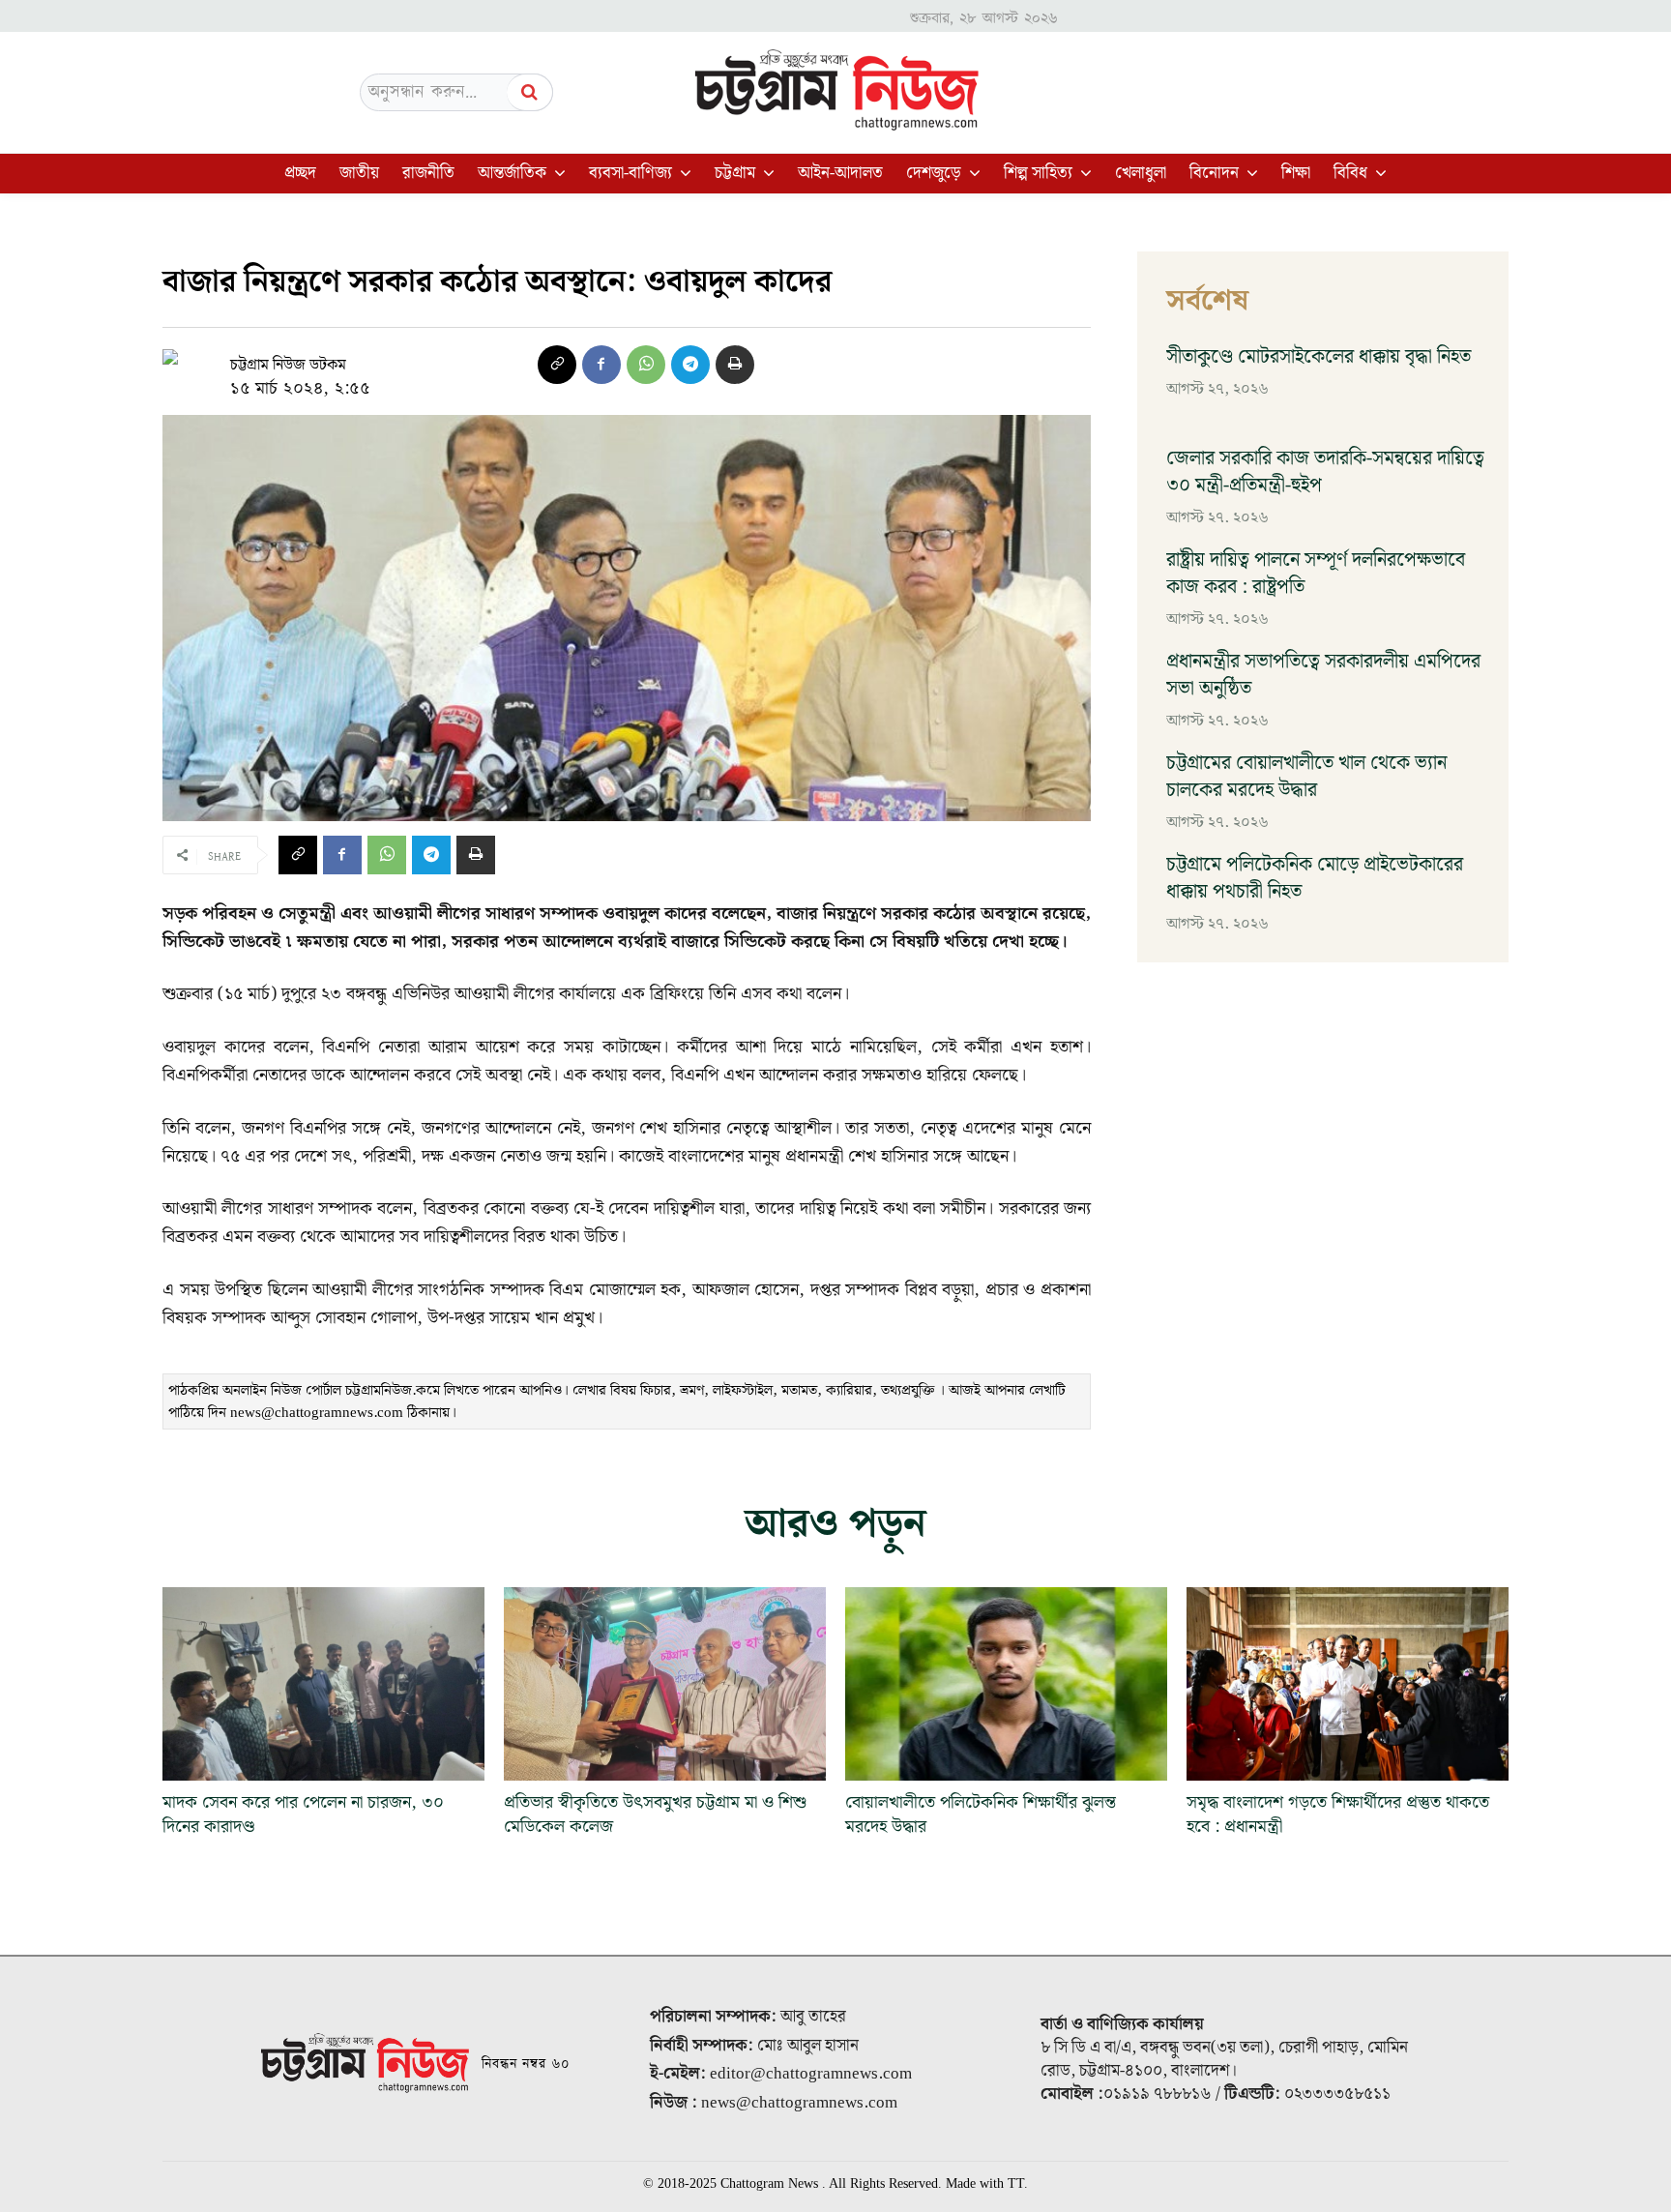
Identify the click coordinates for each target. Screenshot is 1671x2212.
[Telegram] (690, 365)
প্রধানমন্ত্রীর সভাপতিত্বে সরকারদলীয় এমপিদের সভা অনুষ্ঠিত (1323, 675)
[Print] (735, 365)
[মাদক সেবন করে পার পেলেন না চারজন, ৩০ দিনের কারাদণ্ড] (323, 1684)
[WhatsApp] (646, 365)
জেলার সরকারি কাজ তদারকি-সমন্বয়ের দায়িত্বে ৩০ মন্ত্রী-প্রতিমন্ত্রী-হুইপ (1325, 472)
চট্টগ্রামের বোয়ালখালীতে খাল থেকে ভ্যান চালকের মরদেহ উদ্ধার (1306, 777)
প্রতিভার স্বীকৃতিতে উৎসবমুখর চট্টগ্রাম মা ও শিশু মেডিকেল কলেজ (655, 1814)
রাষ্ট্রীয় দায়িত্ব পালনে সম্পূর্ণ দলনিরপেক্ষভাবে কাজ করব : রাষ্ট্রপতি (1316, 574)
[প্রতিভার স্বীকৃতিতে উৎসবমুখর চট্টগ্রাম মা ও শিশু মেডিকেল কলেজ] (665, 1684)
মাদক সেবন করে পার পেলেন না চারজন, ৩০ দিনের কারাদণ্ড (303, 1814)
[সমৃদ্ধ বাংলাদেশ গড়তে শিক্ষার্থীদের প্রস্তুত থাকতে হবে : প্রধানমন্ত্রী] (1348, 1684)
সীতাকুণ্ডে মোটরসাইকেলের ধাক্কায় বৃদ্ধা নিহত (1319, 357)
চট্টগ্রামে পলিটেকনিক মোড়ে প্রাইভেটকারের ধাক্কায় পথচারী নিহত (1315, 878)
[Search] (530, 92)
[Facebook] (601, 365)
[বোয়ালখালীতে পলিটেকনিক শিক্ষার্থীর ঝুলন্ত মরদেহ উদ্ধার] (1006, 1684)
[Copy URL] (557, 365)
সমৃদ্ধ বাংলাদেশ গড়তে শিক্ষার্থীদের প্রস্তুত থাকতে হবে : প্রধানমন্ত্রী (1338, 1814)
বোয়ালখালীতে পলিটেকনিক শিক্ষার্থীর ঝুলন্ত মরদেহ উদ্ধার (981, 1814)
